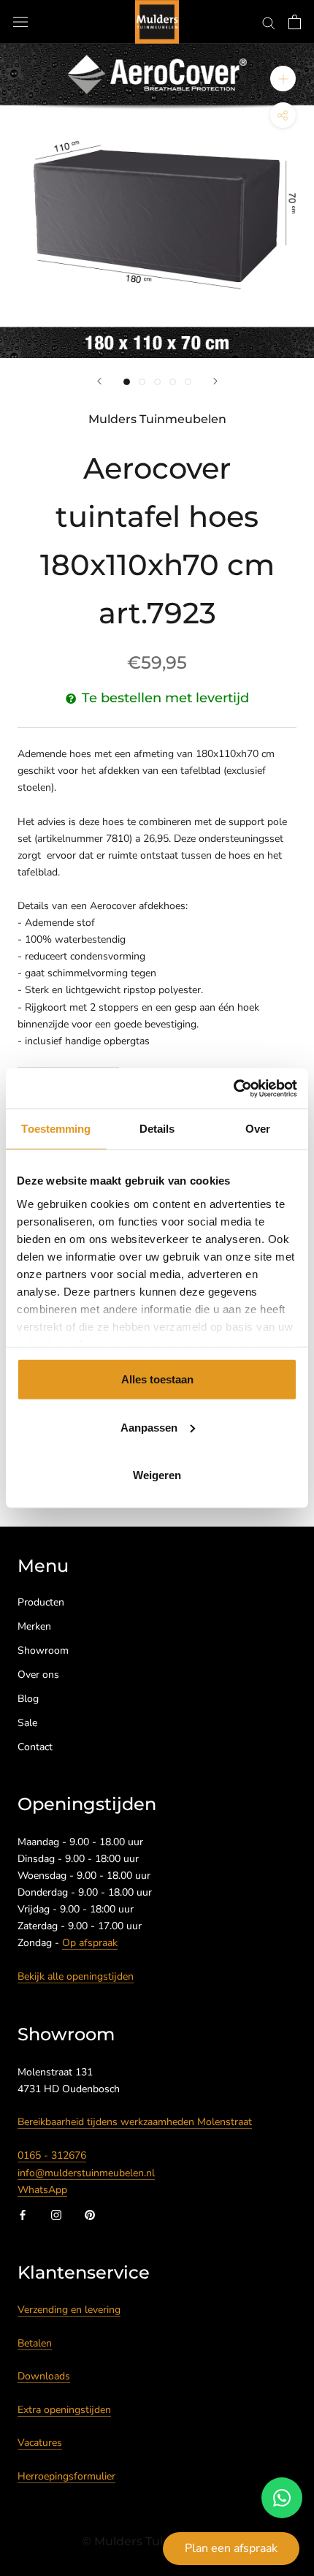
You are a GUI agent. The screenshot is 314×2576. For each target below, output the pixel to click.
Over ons (38, 1675)
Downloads (44, 2376)
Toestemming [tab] (56, 1129)
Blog (28, 1699)
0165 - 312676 (52, 2155)
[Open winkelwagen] (295, 22)
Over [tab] (258, 1129)
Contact (35, 1747)
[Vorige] (99, 381)
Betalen (35, 2343)
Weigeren (157, 1475)
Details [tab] (157, 1129)
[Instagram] (56, 2215)
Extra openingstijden (64, 2410)
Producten (41, 1602)
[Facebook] (23, 2215)
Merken (34, 1626)
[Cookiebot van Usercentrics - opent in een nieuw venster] (233, 1088)
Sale (27, 1723)
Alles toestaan (157, 1379)
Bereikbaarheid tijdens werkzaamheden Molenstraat (135, 2122)
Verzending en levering (69, 2310)
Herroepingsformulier (66, 2476)
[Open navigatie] (20, 22)
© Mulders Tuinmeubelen (157, 2541)
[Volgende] (215, 381)
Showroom (43, 1650)
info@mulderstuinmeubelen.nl (86, 2173)
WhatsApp (42, 2190)
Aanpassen (149, 1427)
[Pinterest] (90, 2215)
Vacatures (40, 2443)
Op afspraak (90, 1943)
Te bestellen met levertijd (165, 698)
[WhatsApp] (282, 2498)
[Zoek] (269, 22)
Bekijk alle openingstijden (76, 1976)
